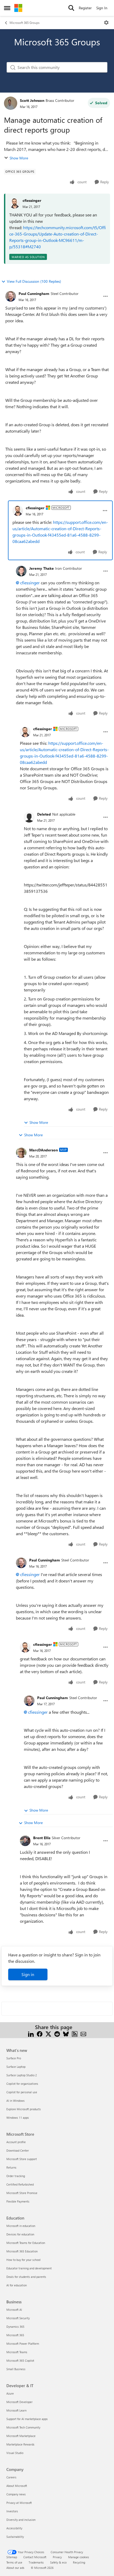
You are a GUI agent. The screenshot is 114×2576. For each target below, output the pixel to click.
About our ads (15, 2568)
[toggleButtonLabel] (106, 23)
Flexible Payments (18, 2201)
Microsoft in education (21, 2226)
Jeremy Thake (41, 568)
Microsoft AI (14, 2310)
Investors (12, 2511)
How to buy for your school (23, 2260)
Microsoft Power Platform (23, 2344)
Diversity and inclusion (21, 2520)
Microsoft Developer (19, 2402)
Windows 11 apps (18, 2118)
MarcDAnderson (43, 1150)
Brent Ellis (42, 1838)
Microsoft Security (18, 2318)
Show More (19, 158)
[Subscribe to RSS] (75, 2033)
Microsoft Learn (16, 2410)
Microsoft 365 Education (22, 2251)
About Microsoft (17, 2486)
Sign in (28, 1974)
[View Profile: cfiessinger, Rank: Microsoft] (18, 511)
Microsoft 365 (15, 2335)
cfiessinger (32, 200)
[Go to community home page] (18, 8)
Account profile (16, 2142)
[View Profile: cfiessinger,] (15, 203)
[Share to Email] (83, 2033)
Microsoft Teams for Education (26, 2243)
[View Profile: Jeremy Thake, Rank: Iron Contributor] (21, 571)
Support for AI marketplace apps (27, 2419)
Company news (16, 2494)
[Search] (71, 8)
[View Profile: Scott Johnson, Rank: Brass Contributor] (11, 103)
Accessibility (14, 2528)
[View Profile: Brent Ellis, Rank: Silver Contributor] (25, 1841)
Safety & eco (58, 2562)
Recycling (79, 2562)
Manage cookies (79, 2557)
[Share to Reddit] (57, 2033)
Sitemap (12, 2557)
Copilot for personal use (22, 2092)
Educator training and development (29, 2268)
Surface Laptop (16, 2067)
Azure (10, 2393)
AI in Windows (16, 2101)
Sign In (102, 8)
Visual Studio (15, 2453)
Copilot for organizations (22, 2084)
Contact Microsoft (35, 2557)
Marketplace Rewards (20, 2444)
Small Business (16, 2369)
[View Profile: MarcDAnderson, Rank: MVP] (21, 1153)
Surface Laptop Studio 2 (22, 2075)
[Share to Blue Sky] (66, 2033)
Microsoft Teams (17, 2352)
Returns (11, 2167)
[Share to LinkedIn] (31, 2033)
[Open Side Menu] (7, 8)
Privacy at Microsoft (19, 2503)
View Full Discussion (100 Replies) (34, 281)
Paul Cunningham (34, 293)
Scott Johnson (32, 100)
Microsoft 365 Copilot (20, 2360)
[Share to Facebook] (40, 2033)
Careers (11, 2477)
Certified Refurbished (20, 2184)
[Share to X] (48, 2033)
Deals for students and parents (26, 2277)
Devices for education (20, 2234)
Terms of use (14, 2562)
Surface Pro (14, 2058)
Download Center (18, 2150)
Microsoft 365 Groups (25, 23)
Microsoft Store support (22, 2159)
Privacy (57, 2557)
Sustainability (15, 2537)
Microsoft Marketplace (21, 2436)
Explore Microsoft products (24, 2109)
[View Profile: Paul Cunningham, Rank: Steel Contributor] (11, 296)
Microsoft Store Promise (22, 2193)
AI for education (17, 2285)
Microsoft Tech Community (23, 2427)
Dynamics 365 (15, 2327)
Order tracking (16, 2176)
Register (85, 8)
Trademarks (36, 2562)
